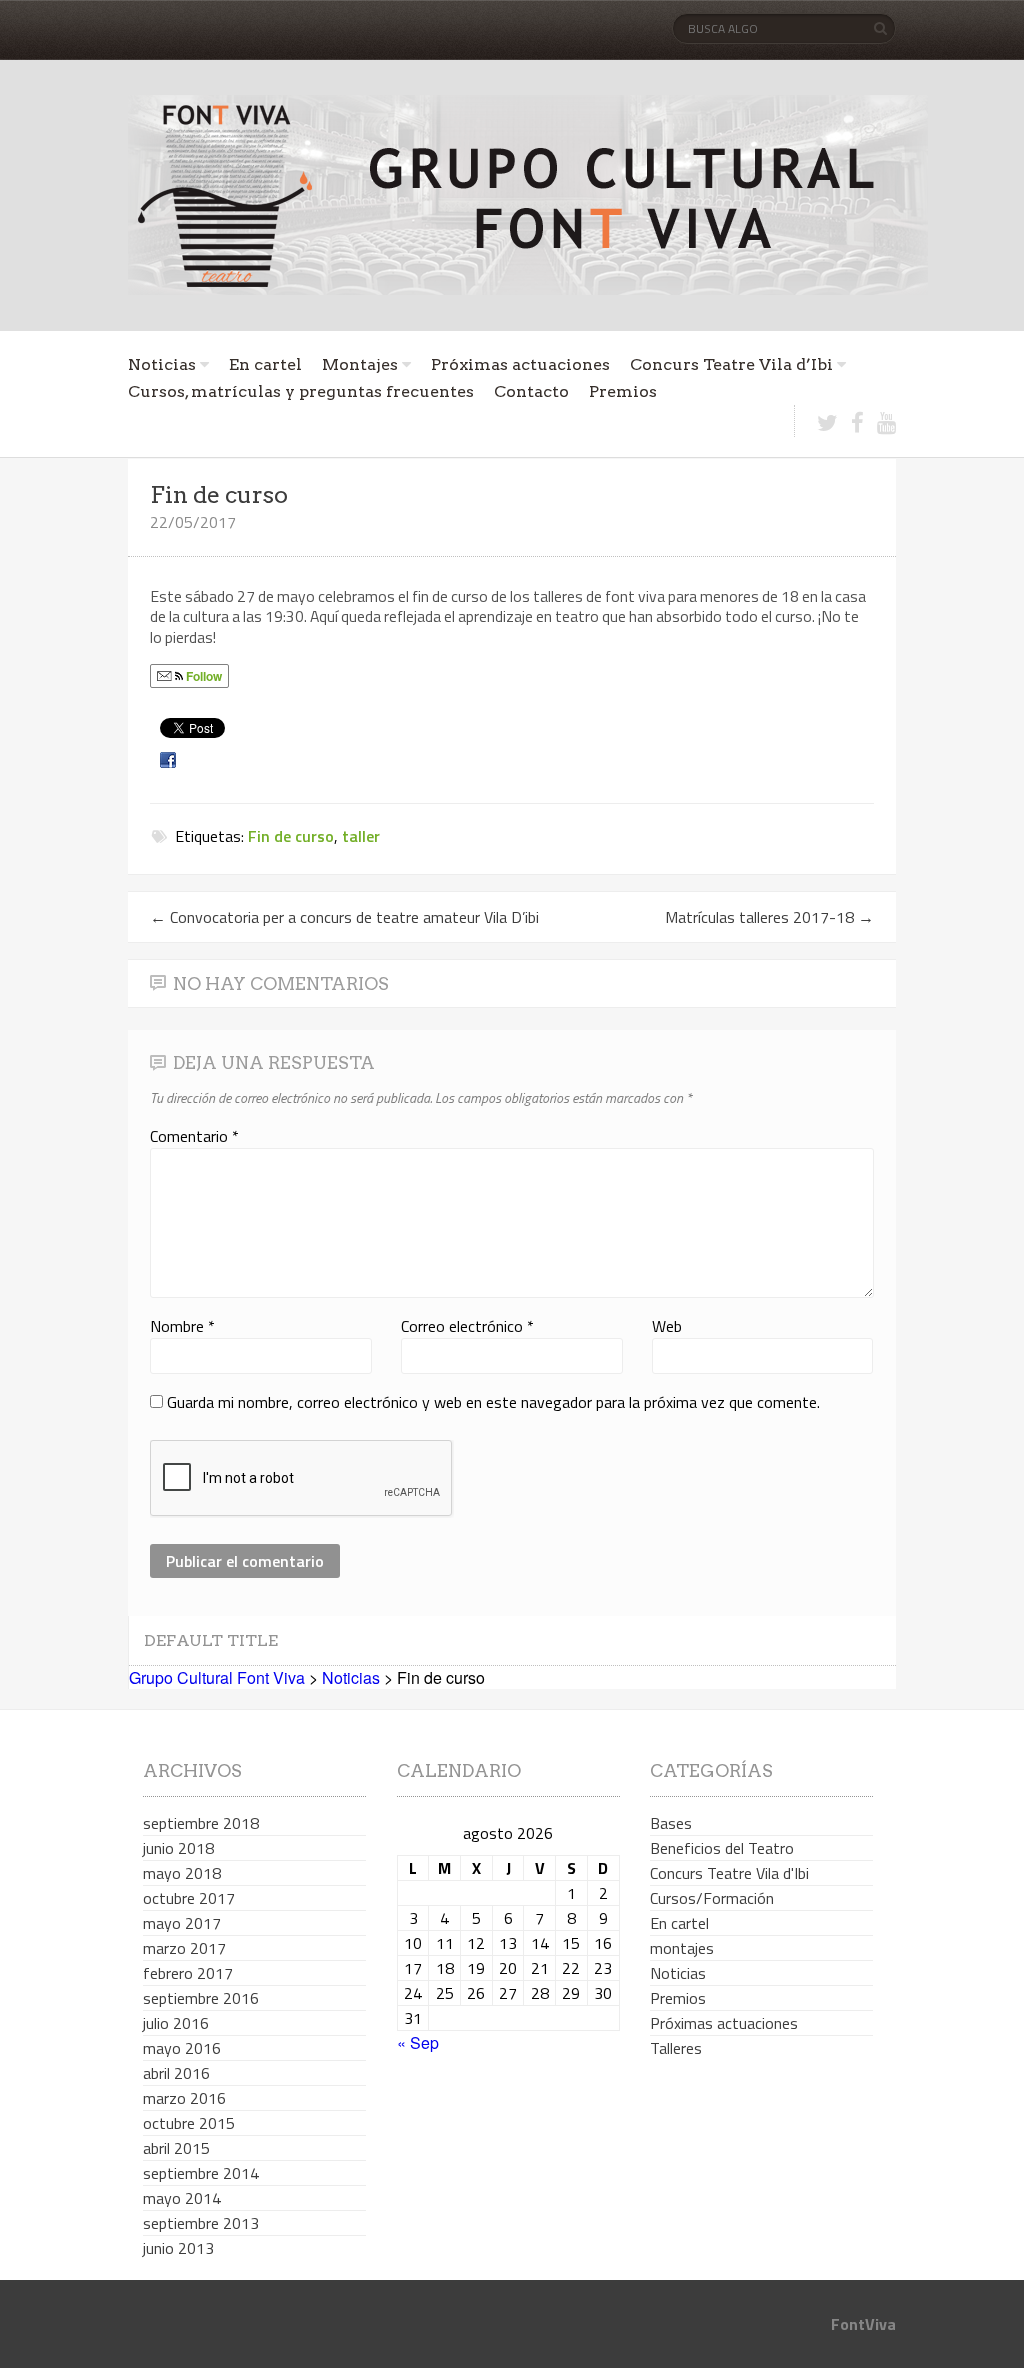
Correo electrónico (467, 1326)
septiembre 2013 (201, 2223)
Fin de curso (291, 836)
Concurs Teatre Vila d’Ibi (731, 364)
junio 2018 (178, 1848)
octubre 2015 (189, 2123)
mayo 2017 (182, 1923)
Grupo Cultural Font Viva (217, 1677)
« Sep (418, 2042)
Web (667, 1326)
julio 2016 (176, 2023)
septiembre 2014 (201, 2173)
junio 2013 (178, 2248)
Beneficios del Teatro (722, 1848)
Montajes (360, 364)
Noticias (162, 364)
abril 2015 (176, 2148)
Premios (623, 391)
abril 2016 (176, 2073)
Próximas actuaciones (520, 364)
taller (361, 836)
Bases (671, 1823)
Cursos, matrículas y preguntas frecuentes (301, 391)
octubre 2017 (189, 1898)
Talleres (676, 2048)
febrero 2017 (188, 1973)
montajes (682, 1948)
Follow (202, 676)
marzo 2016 (184, 2098)
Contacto (531, 391)
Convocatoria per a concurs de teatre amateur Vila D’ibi (344, 917)
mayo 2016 (182, 2048)
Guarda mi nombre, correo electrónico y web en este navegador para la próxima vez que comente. (493, 1402)
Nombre (182, 1326)
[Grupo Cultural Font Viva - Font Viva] (528, 195)
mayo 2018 (182, 1873)
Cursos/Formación (712, 1898)
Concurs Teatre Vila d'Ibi (729, 1873)
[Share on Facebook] (170, 759)
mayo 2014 (182, 2198)
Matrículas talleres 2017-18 (769, 917)
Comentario (194, 1136)
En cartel (265, 364)
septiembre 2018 (201, 1823)
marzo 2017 (184, 1948)
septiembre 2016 (201, 1998)
